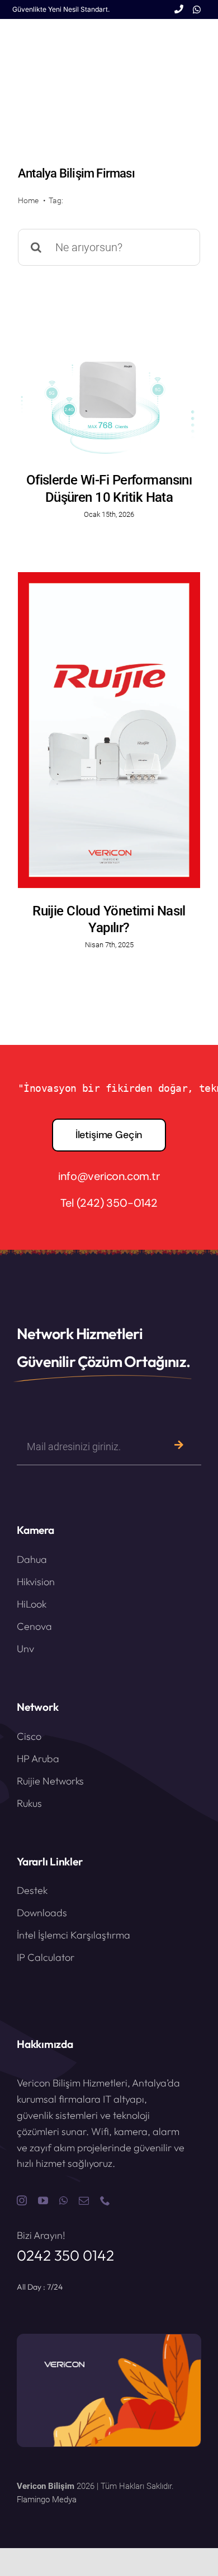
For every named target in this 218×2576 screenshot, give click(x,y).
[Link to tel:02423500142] (179, 9)
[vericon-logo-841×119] (53, 39)
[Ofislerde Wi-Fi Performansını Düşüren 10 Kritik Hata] (109, 409)
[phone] (105, 2200)
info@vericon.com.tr (109, 1176)
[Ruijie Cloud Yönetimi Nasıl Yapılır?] (109, 730)
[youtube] (43, 2200)
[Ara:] (109, 247)
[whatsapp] (63, 2200)
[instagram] (22, 2200)
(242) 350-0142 (117, 1203)
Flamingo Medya (47, 2500)
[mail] (84, 2200)
